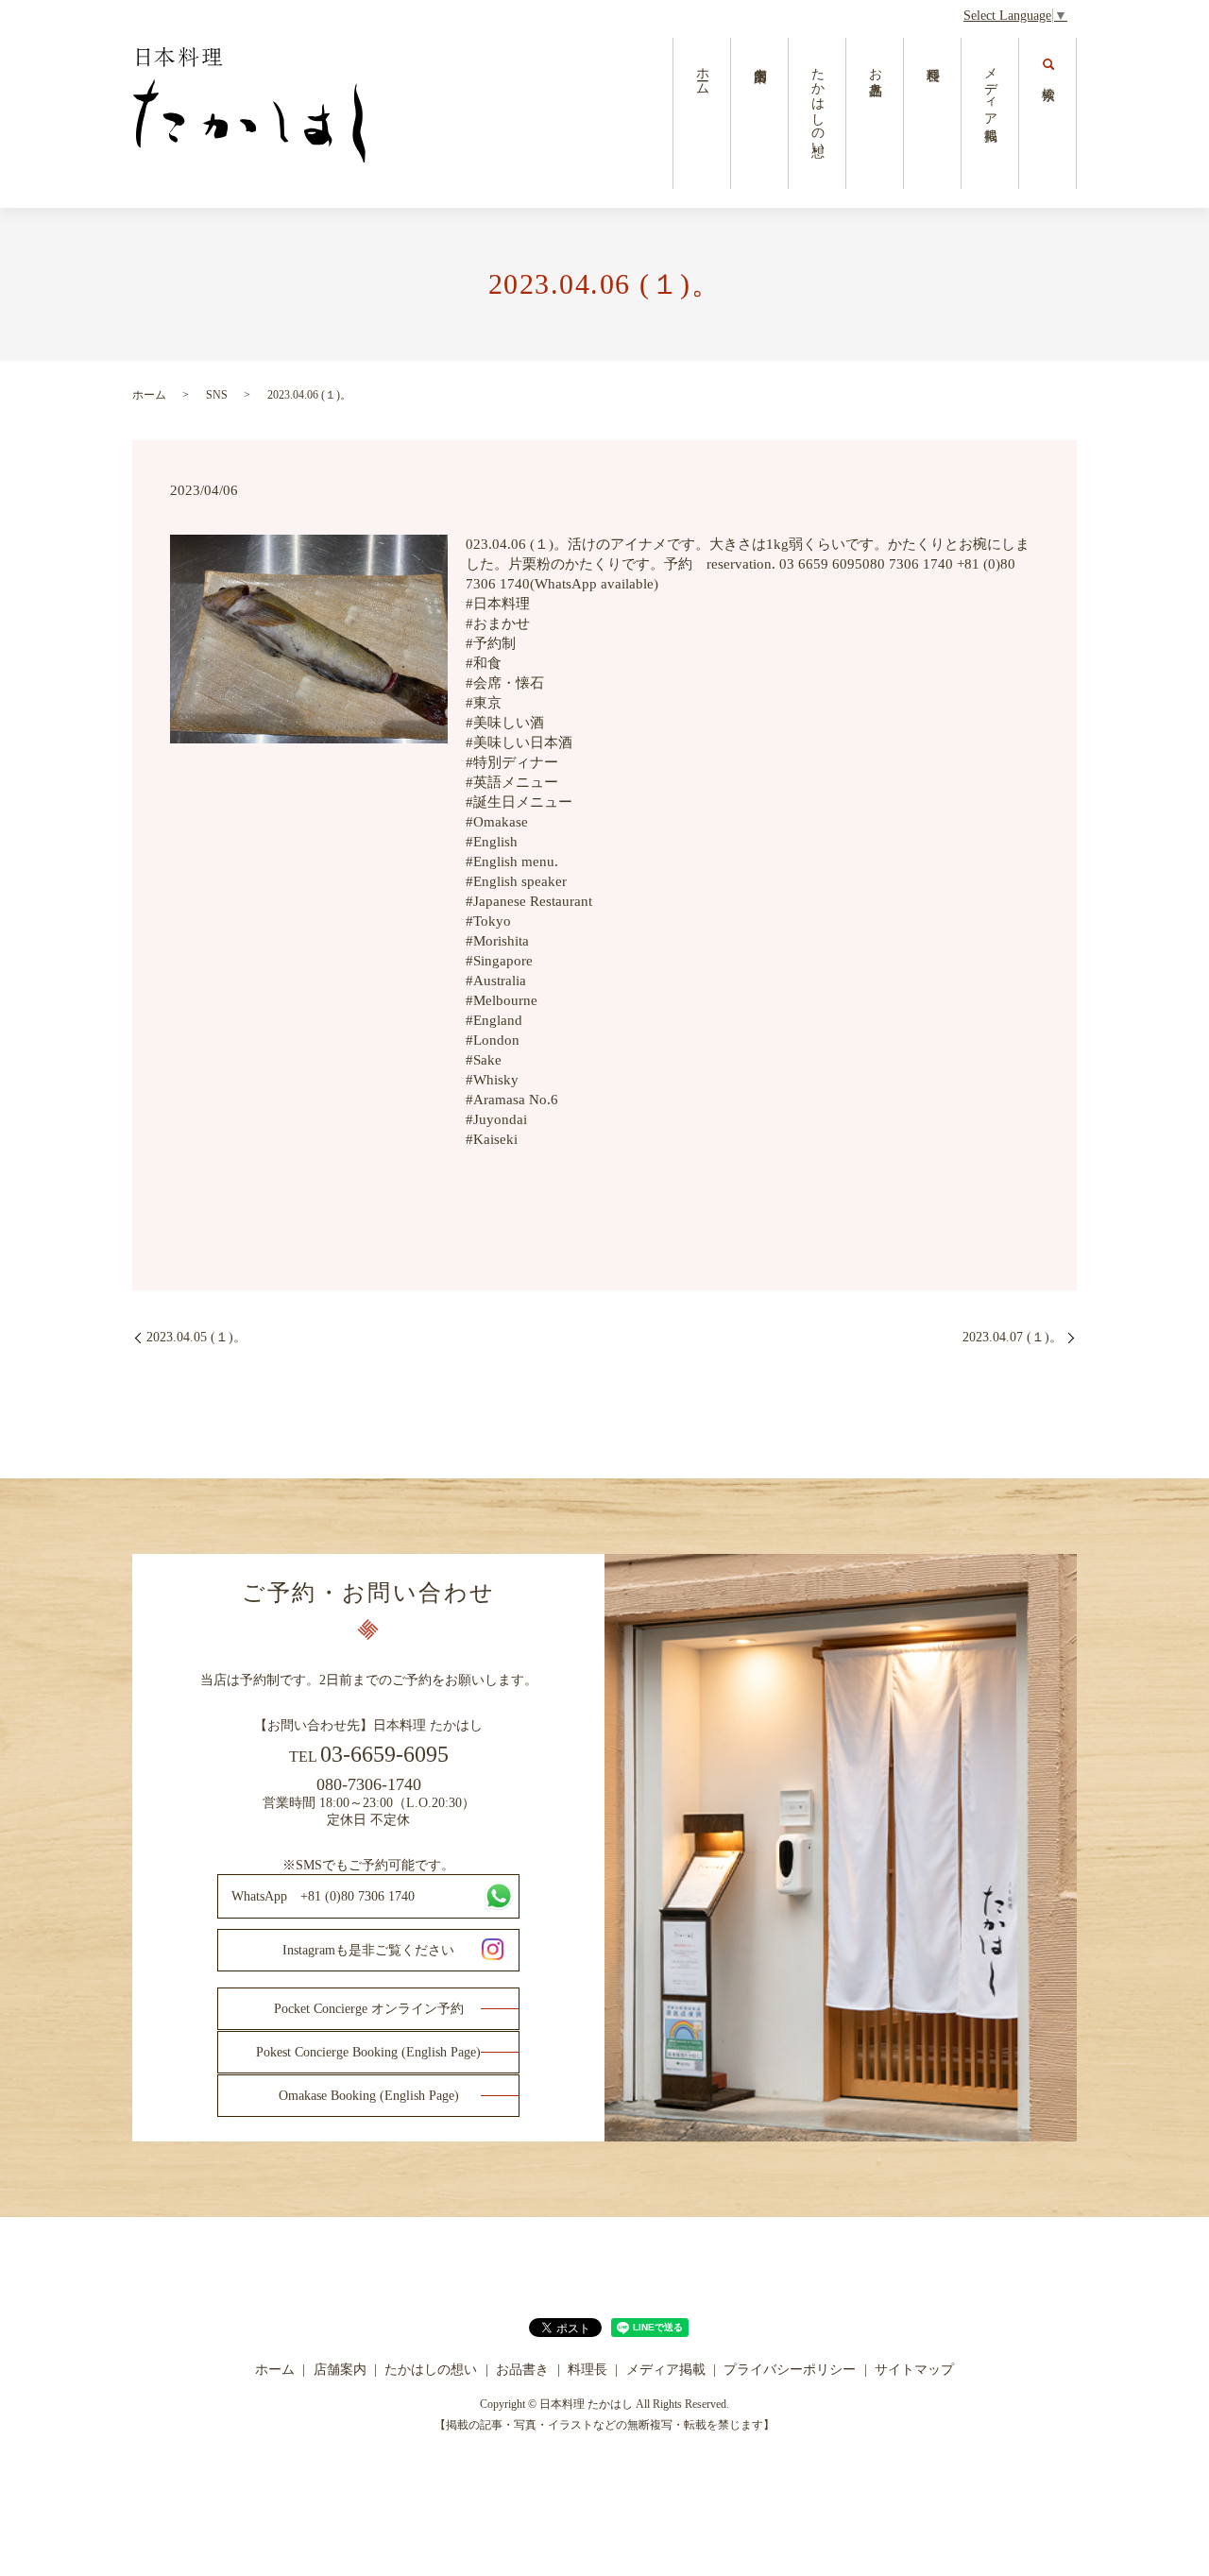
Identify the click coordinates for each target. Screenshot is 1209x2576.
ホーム (702, 74)
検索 (1048, 113)
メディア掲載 (990, 89)
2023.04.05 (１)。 (196, 1337)
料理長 (933, 113)
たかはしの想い (817, 104)
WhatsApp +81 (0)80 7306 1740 (323, 1896)
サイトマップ (914, 2370)
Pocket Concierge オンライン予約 (369, 2009)
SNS (217, 395)
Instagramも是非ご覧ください (368, 1950)
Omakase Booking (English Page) (369, 2096)
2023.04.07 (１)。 (1013, 1337)
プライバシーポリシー (790, 2370)
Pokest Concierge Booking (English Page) (368, 2052)
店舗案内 (760, 113)
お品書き (875, 74)
